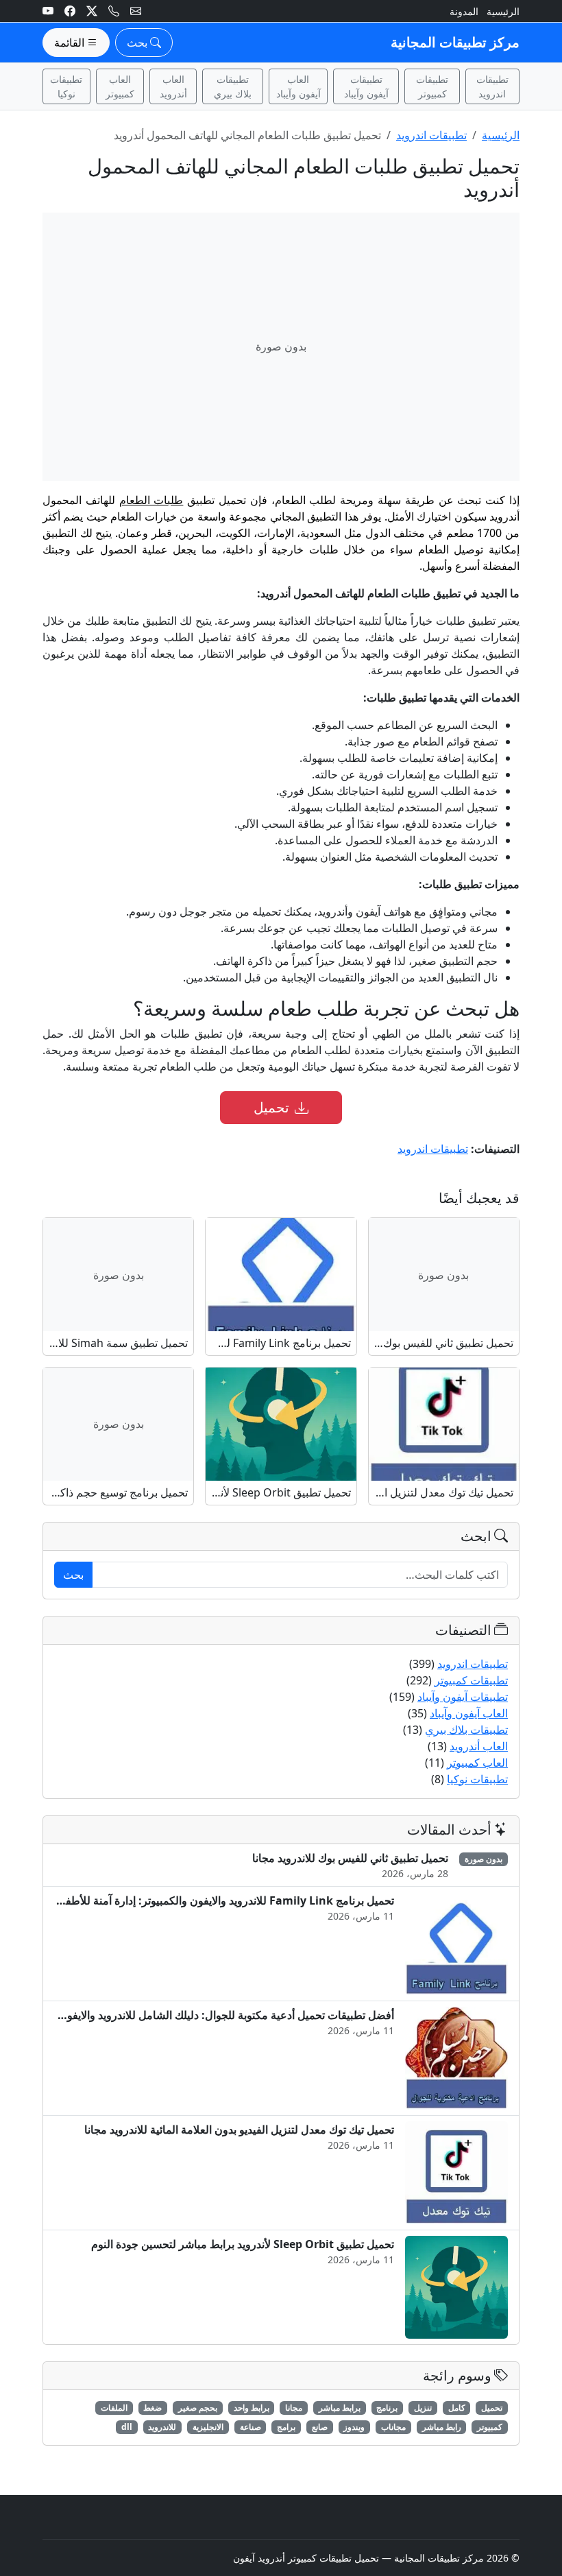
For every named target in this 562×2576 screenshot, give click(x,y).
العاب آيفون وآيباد (298, 86)
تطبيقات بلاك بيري (233, 86)
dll (127, 2427)
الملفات (114, 2408)
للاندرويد (162, 2427)
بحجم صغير (198, 2408)
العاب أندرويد (173, 86)
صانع (320, 2427)
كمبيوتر (490, 2427)
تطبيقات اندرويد (492, 86)
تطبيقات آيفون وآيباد (366, 86)
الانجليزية (208, 2427)
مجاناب (393, 2427)
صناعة (251, 2427)
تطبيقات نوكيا (66, 86)
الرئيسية (503, 11)
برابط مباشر (340, 2408)
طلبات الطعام (151, 500)
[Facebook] (70, 11)
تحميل (271, 1107)
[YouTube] (48, 11)
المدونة (464, 11)
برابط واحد (252, 2408)
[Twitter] (92, 11)
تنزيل (423, 2408)
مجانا (294, 2408)
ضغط (152, 2408)
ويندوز (354, 2427)
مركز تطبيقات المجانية (455, 42)
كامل (457, 2408)
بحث (73, 1575)
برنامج (387, 2408)
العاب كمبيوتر (120, 86)
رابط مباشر (442, 2427)
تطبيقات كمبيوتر (432, 86)
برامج (286, 2427)
